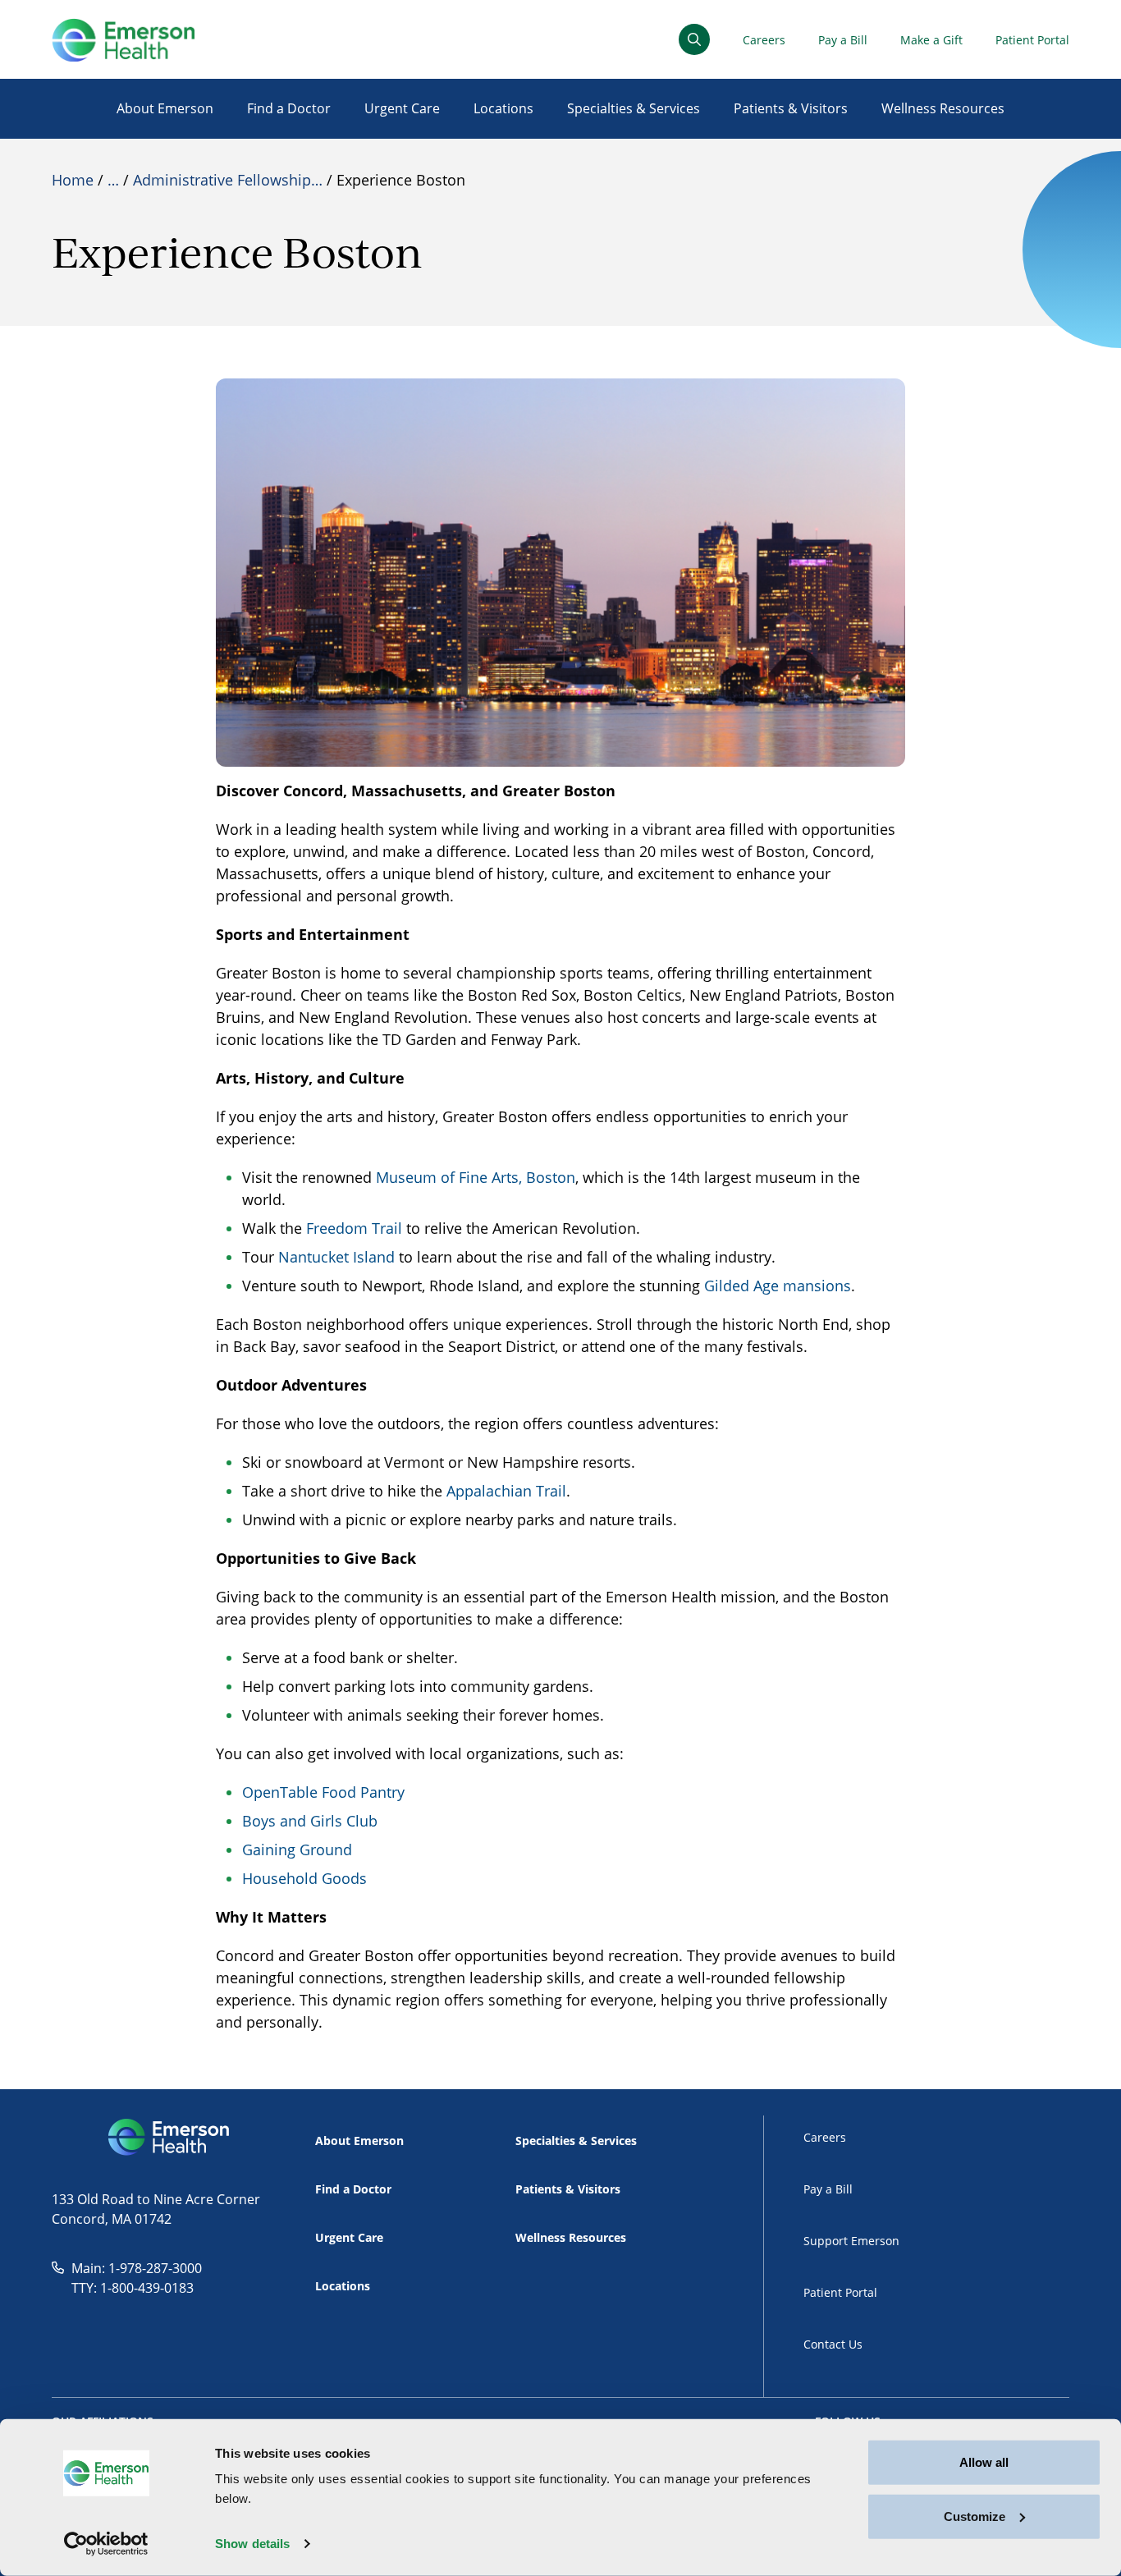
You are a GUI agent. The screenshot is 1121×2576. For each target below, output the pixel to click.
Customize (975, 2516)
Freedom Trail (354, 1228)
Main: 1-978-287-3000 (137, 2268)
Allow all (984, 2462)
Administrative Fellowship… (228, 180)
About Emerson (165, 108)
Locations (503, 108)
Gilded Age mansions (778, 1286)
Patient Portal (1032, 40)
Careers (764, 40)
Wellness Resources (943, 108)
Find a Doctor (289, 108)
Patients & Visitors (791, 108)
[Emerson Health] (170, 2138)
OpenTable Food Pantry (323, 1792)
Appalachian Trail (506, 1491)
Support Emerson (851, 2241)
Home (73, 180)
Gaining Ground (297, 1849)
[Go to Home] (123, 40)
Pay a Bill (843, 40)
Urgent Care (402, 108)
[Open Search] (694, 39)
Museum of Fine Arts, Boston (476, 1177)
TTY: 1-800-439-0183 (133, 2288)
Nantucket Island (336, 1257)
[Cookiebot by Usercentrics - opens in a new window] (106, 2544)
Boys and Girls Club (310, 1821)
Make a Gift (931, 40)
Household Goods (304, 1878)
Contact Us (833, 2344)
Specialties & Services (634, 108)
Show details (252, 2544)
